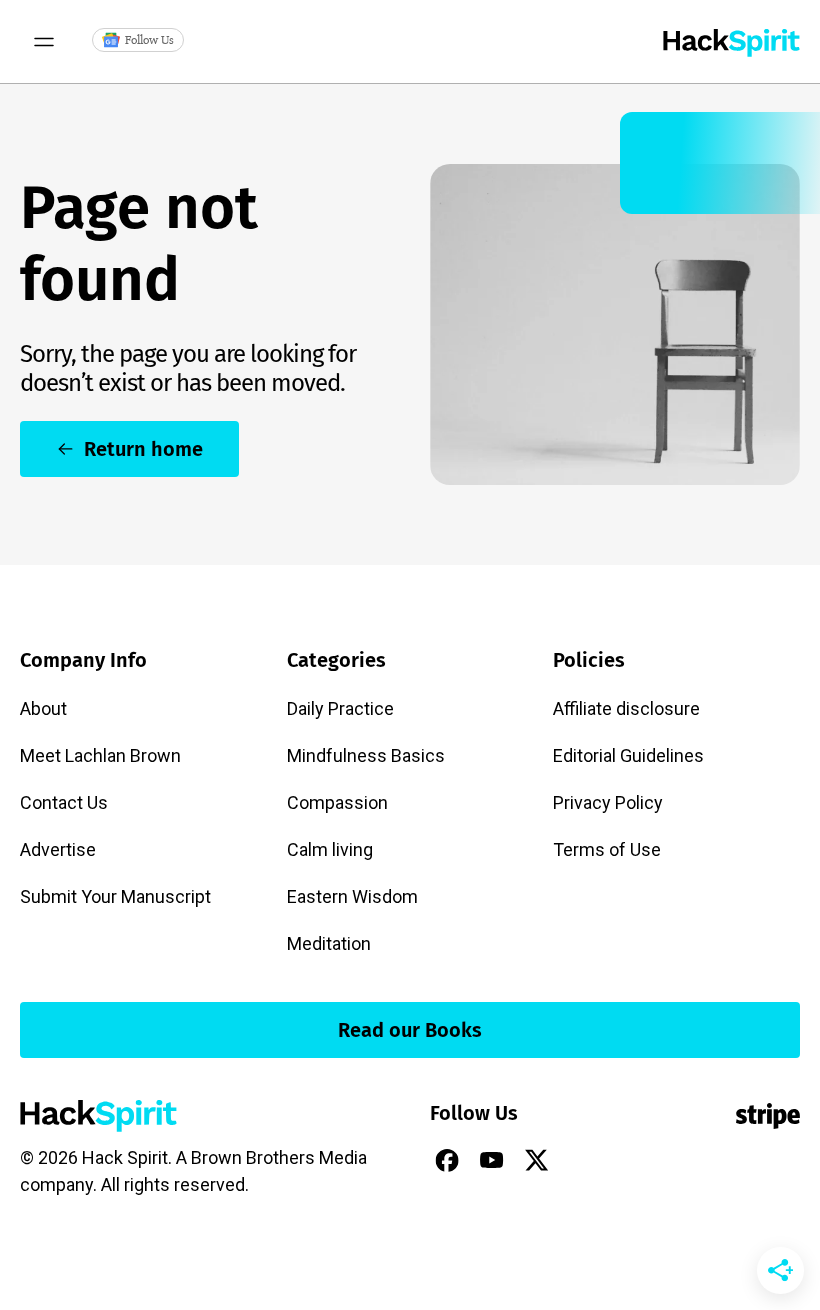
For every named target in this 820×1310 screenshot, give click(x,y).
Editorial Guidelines (628, 755)
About (43, 708)
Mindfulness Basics (366, 755)
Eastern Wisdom (352, 896)
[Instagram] (582, 1160)
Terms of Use (607, 849)
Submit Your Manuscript (115, 896)
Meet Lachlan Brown (100, 755)
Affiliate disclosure (626, 708)
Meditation (329, 943)
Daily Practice (340, 708)
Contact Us (64, 802)
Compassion (337, 802)
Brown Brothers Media (279, 1157)
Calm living (330, 849)
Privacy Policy (608, 802)
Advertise (58, 849)
